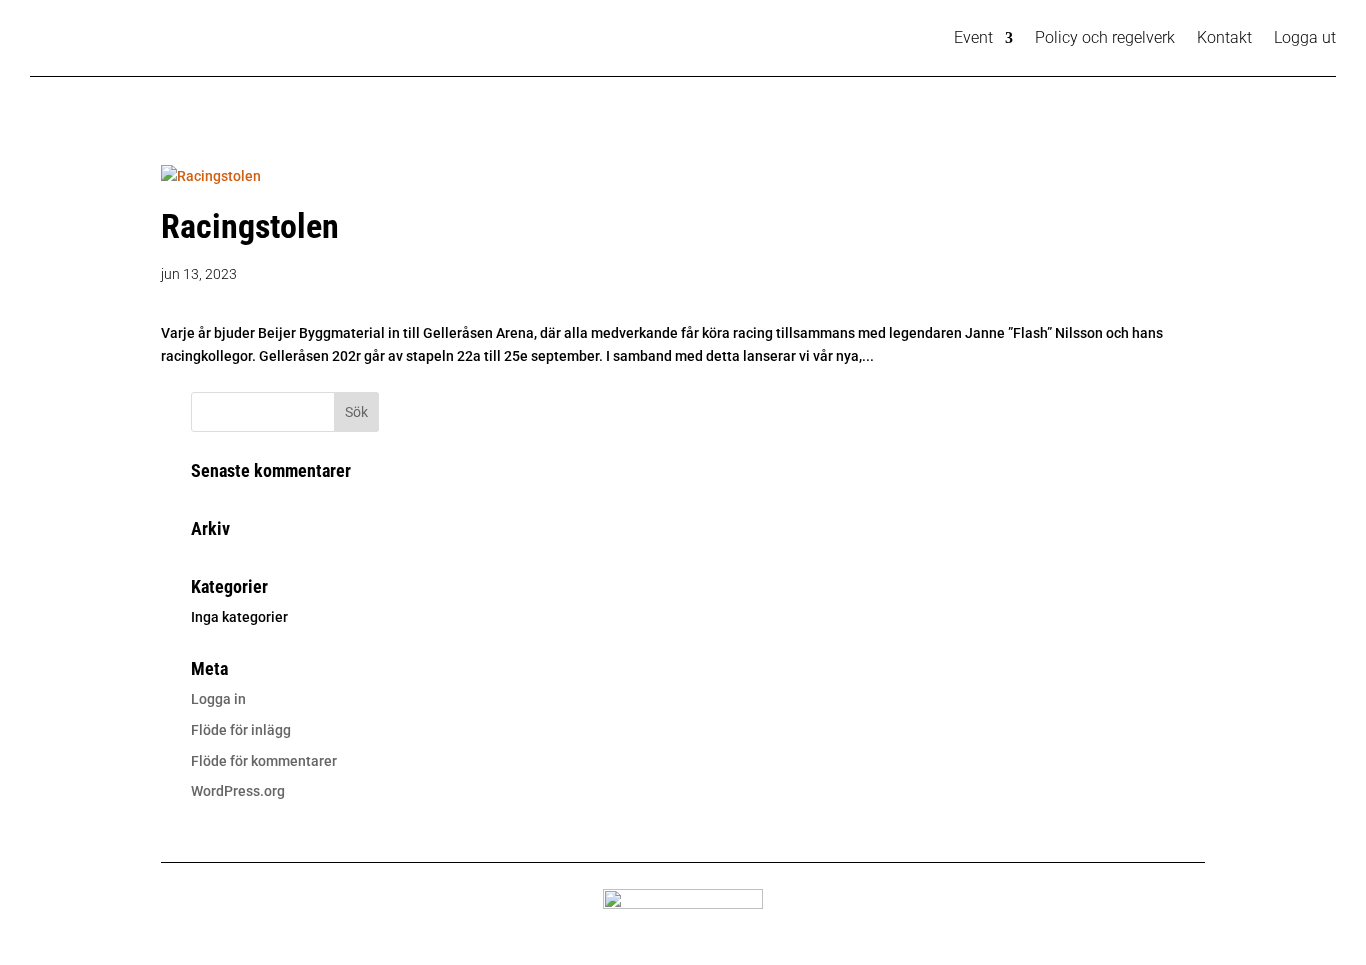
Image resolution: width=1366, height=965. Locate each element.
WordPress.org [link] (238, 791)
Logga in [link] (218, 699)
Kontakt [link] (1224, 37)
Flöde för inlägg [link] (241, 730)
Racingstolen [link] (250, 226)
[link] (211, 176)
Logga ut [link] (1305, 37)
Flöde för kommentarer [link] (264, 761)
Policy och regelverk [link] (1105, 37)
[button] (356, 412)
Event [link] (973, 37)
